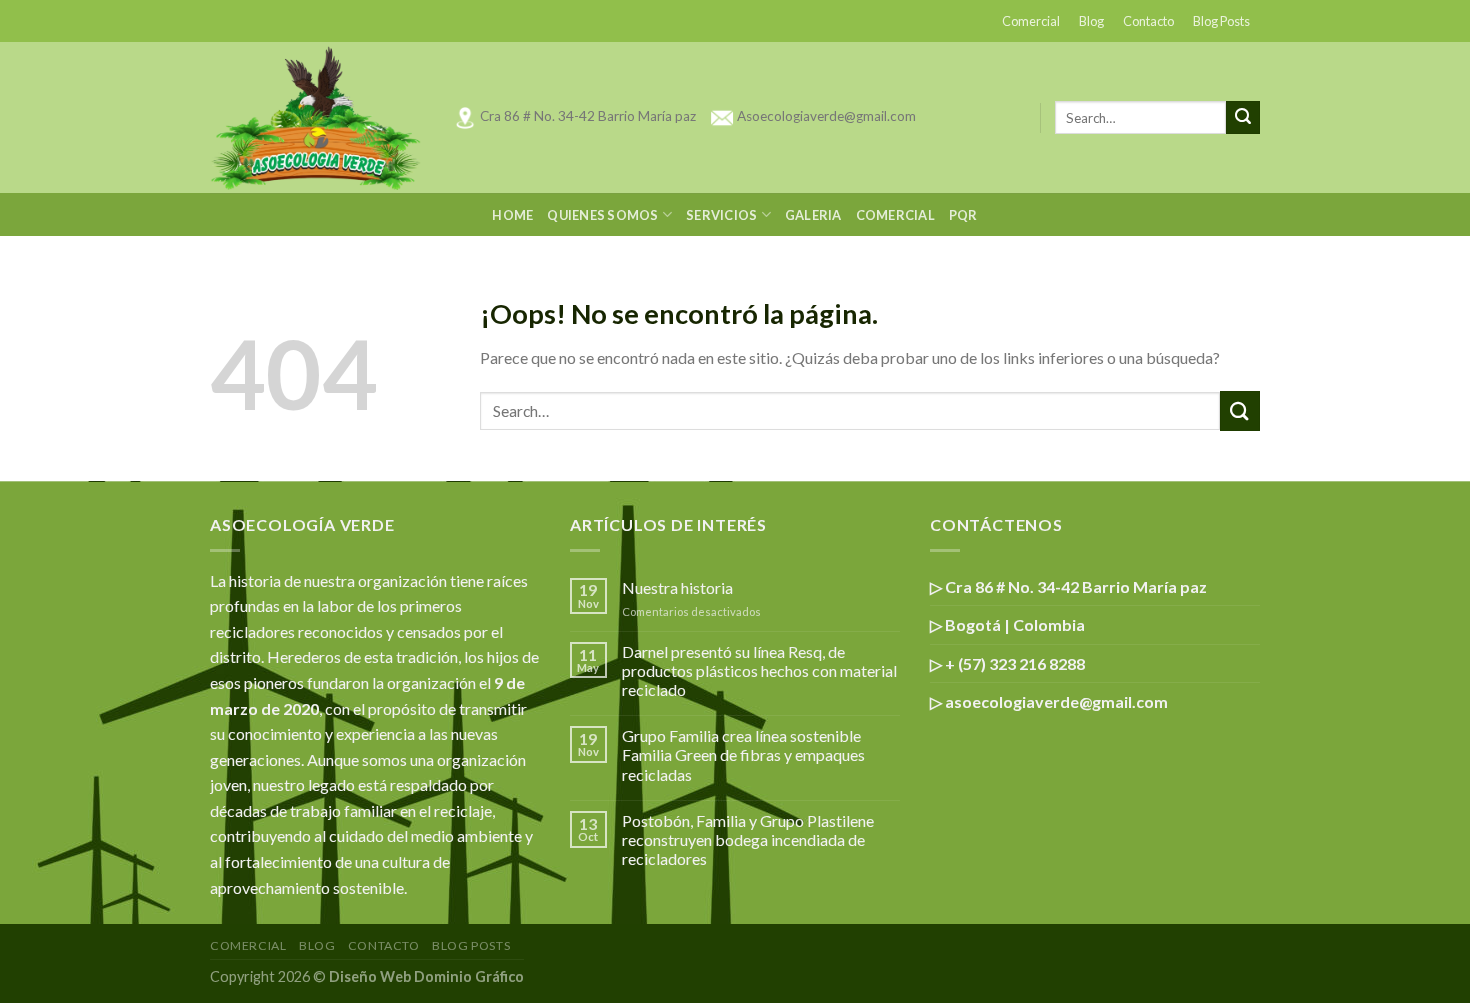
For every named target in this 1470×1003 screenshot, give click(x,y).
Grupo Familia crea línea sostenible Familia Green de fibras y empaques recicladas (743, 754)
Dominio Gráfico (469, 976)
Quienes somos (602, 215)
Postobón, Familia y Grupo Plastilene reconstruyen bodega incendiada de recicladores (748, 839)
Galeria (813, 215)
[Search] (1243, 118)
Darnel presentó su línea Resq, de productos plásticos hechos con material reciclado (759, 670)
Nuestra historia (677, 587)
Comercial (1031, 21)
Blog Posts (1221, 21)
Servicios (721, 215)
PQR (963, 215)
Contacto (1148, 21)
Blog (1091, 21)
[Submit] (1240, 410)
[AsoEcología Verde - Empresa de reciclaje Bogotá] (316, 118)
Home (512, 215)
